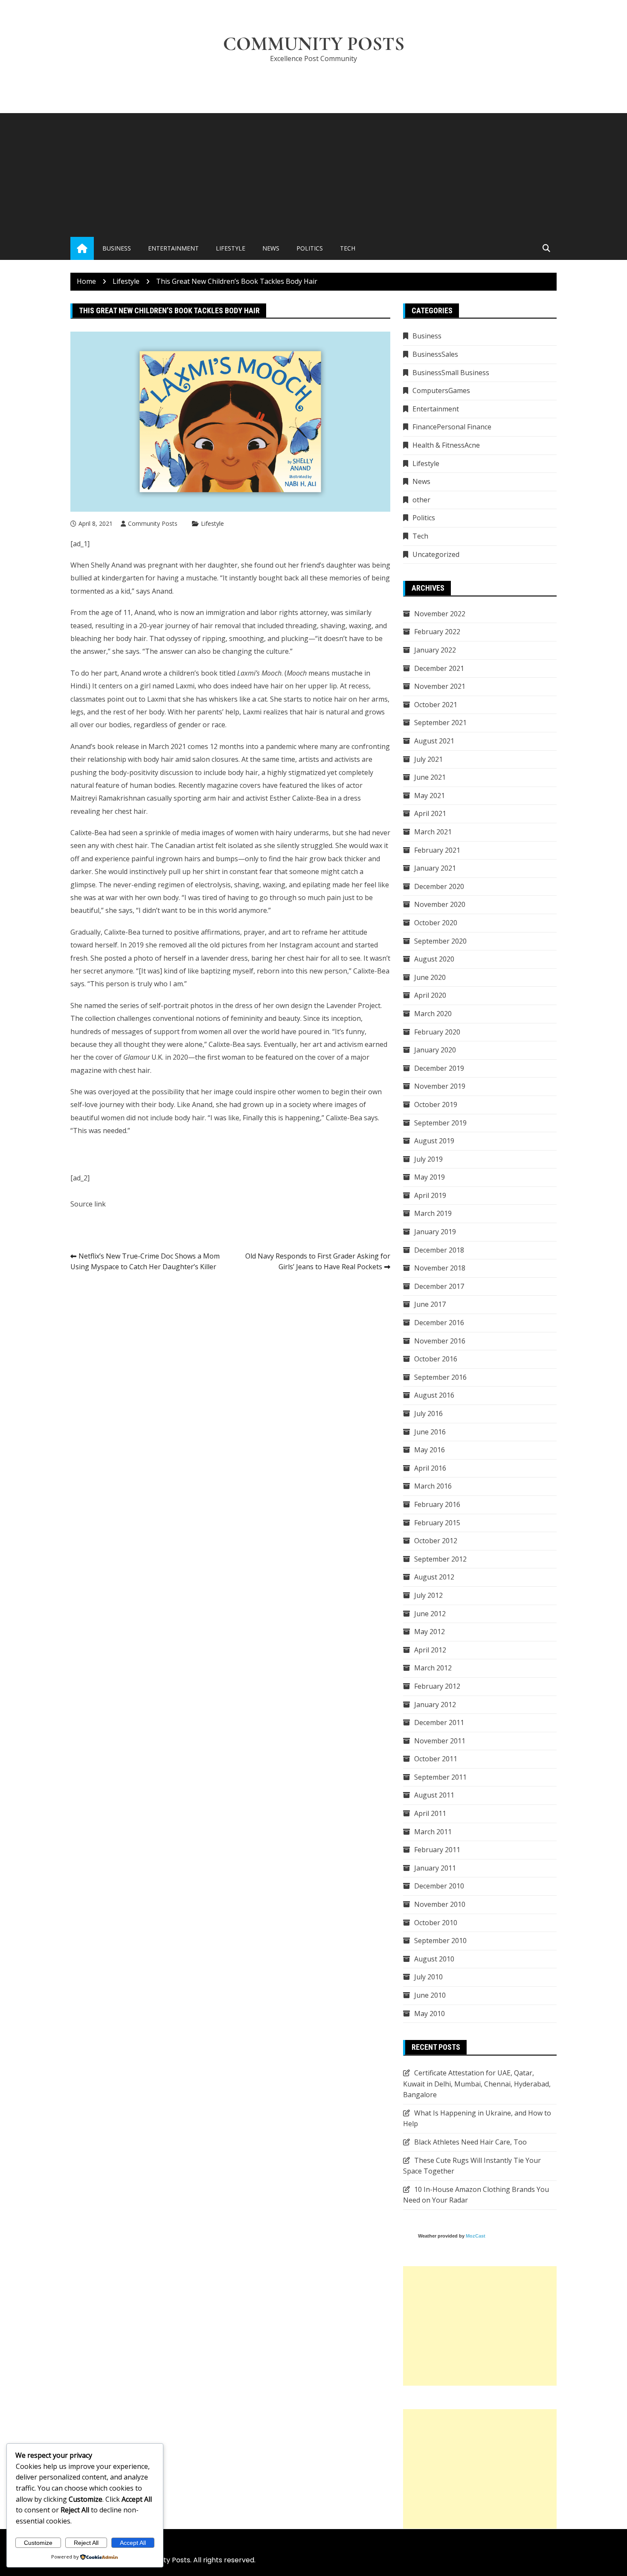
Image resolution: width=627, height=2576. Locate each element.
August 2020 (434, 959)
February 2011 (437, 1850)
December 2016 (439, 1323)
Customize (38, 2543)
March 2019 (433, 1213)
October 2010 (436, 1923)
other (421, 500)
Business (117, 248)
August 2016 (434, 1395)
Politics (310, 248)
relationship (107, 759)
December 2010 (439, 1886)
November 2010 (440, 1904)
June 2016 (430, 1432)
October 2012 (436, 1541)
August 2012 (434, 1577)
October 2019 (436, 1104)
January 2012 (435, 1705)
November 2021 (440, 686)
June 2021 (430, 777)
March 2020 (433, 1014)
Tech (348, 248)
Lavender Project (353, 1005)
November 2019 (440, 1086)
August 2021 (434, 741)
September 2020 (440, 941)
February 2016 (437, 1504)
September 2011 (440, 1777)
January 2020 (435, 1050)
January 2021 (435, 868)
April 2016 (430, 1468)
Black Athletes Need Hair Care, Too (470, 2142)
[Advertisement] (313, 173)
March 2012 (433, 1668)
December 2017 (439, 1286)
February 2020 (437, 1032)
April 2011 (430, 1813)
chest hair (131, 811)
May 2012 (430, 1632)
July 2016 (428, 1413)
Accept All (133, 2543)
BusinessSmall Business (451, 373)
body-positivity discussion (152, 772)
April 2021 (430, 813)
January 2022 (435, 650)
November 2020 (440, 904)
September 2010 (440, 1941)
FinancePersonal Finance (452, 427)
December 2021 (439, 668)
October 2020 (436, 923)
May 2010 (430, 2014)
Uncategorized (436, 554)
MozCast (476, 2236)
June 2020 (430, 977)
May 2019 (430, 1177)
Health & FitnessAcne (446, 445)
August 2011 (434, 1795)
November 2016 (440, 1341)
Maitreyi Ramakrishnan (108, 798)
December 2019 (439, 1068)
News (271, 248)
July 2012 (428, 1595)
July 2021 (428, 759)
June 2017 (430, 1304)
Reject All (86, 2543)
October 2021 (436, 705)
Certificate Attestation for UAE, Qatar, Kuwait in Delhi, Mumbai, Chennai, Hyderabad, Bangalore (477, 2084)
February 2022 (437, 632)
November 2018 (440, 1268)
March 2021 (433, 832)
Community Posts (314, 44)
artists (309, 759)
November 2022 (440, 614)
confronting (371, 746)
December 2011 (439, 1722)
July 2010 (428, 1977)
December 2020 (439, 886)
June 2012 (430, 1614)
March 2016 (433, 1486)
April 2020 (430, 995)
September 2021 (440, 723)
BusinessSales (435, 354)
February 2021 (437, 850)
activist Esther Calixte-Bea (287, 798)
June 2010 (430, 1995)
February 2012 (437, 1686)
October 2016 (436, 1359)
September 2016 (440, 1377)
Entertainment (173, 248)
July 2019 (428, 1159)
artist (205, 845)
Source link (88, 1204)
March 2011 (433, 1832)
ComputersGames (441, 390)
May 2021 (430, 796)
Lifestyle (231, 248)
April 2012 (430, 1650)
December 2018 (439, 1250)
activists (347, 759)
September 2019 (440, 1123)
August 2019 (434, 1141)
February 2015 (437, 1523)
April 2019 (430, 1195)
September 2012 (440, 1559)
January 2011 (435, 1868)
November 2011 (440, 1741)
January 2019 (435, 1232)
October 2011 (436, 1759)
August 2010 (434, 1959)
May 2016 (430, 1450)
